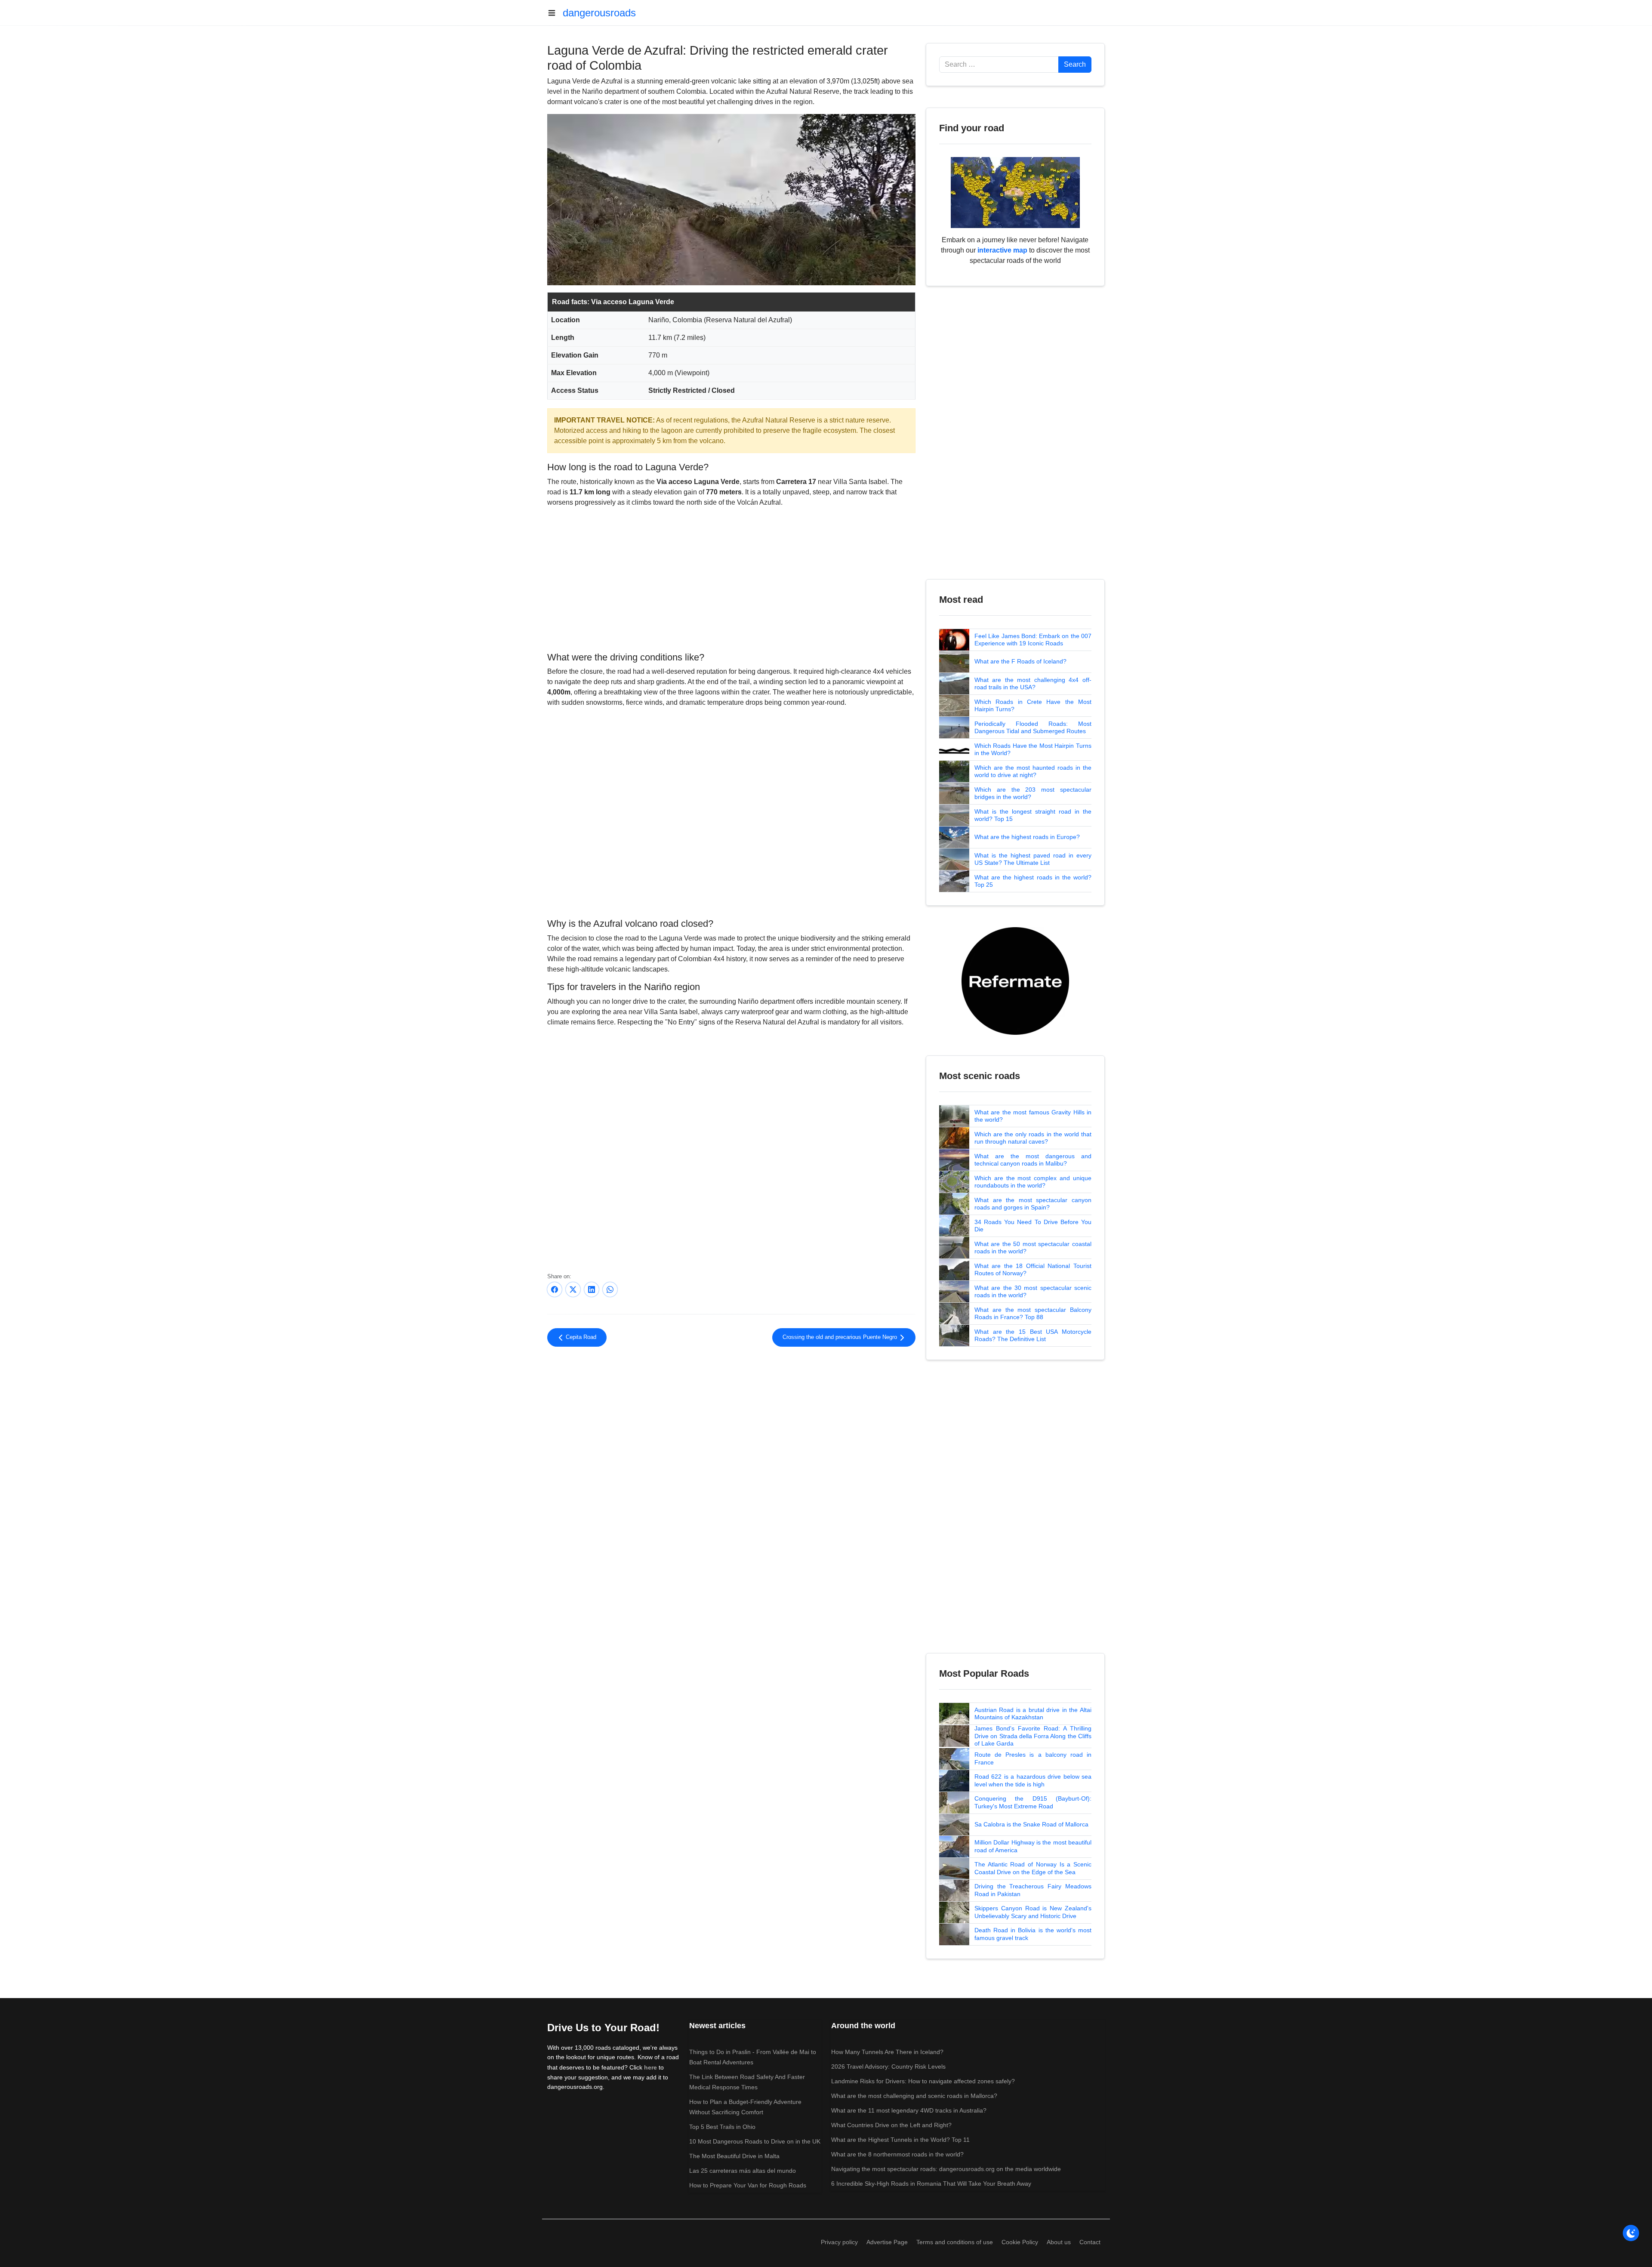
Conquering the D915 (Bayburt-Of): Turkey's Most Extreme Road (1033, 1802)
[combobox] (999, 65)
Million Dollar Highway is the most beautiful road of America (1033, 1846)
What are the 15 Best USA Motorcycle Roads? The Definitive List (1033, 1336)
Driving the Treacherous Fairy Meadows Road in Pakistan (1033, 1890)
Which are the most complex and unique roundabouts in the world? (1033, 1182)
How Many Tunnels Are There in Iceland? (887, 2052)
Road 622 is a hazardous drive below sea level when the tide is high (1033, 1780)
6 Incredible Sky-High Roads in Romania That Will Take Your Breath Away (931, 2184)
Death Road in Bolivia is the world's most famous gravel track (1033, 1934)
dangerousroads (599, 13)
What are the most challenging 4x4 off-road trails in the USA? (1033, 684)
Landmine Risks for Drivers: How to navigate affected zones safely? (923, 2081)
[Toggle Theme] (1631, 2233)
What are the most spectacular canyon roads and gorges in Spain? (1033, 1204)
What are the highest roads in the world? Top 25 (1033, 881)
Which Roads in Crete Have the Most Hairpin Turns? (1033, 706)
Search (1075, 64)
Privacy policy (839, 2242)
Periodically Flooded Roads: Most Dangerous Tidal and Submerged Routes (1033, 728)
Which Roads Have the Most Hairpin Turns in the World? (1033, 749)
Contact (1090, 2242)
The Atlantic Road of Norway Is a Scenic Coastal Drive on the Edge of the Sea (1033, 1868)
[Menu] (555, 13)
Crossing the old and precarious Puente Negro (841, 1337)
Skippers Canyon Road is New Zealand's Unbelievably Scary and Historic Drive (1033, 1912)
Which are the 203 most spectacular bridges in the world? (1033, 793)
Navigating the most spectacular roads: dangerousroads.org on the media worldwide (946, 2169)
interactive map (1002, 250)
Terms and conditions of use (955, 2242)
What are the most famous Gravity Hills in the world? (1033, 1116)
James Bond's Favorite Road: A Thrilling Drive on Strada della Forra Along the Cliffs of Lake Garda (1033, 1736)
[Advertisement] (731, 578)
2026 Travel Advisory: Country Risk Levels (888, 2067)
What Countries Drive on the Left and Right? (891, 2125)
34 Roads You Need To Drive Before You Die (1033, 1226)
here (650, 2067)
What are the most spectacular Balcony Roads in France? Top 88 (1033, 1314)
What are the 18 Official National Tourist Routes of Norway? (1033, 1270)
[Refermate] (1015, 980)
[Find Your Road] (1015, 192)
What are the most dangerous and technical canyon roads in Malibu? (1033, 1160)
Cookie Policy (1020, 2242)
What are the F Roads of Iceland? (1020, 661)
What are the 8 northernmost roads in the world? (897, 2154)
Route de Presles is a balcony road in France (1033, 1758)
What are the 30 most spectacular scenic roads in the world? (1033, 1292)
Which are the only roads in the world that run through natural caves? (1033, 1138)
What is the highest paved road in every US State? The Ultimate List (1033, 859)
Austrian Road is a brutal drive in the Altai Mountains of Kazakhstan (1033, 1714)
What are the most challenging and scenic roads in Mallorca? (914, 2096)
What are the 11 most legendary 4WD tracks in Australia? (909, 2110)
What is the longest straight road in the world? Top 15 (1033, 815)
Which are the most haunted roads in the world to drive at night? (1033, 771)
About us (1059, 2242)
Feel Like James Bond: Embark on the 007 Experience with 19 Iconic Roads (1033, 640)
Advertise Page (887, 2242)
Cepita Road (580, 1337)
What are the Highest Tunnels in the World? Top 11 (900, 2140)
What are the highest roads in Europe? (1027, 837)
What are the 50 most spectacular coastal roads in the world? (1033, 1248)
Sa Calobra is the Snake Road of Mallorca (1031, 1824)
